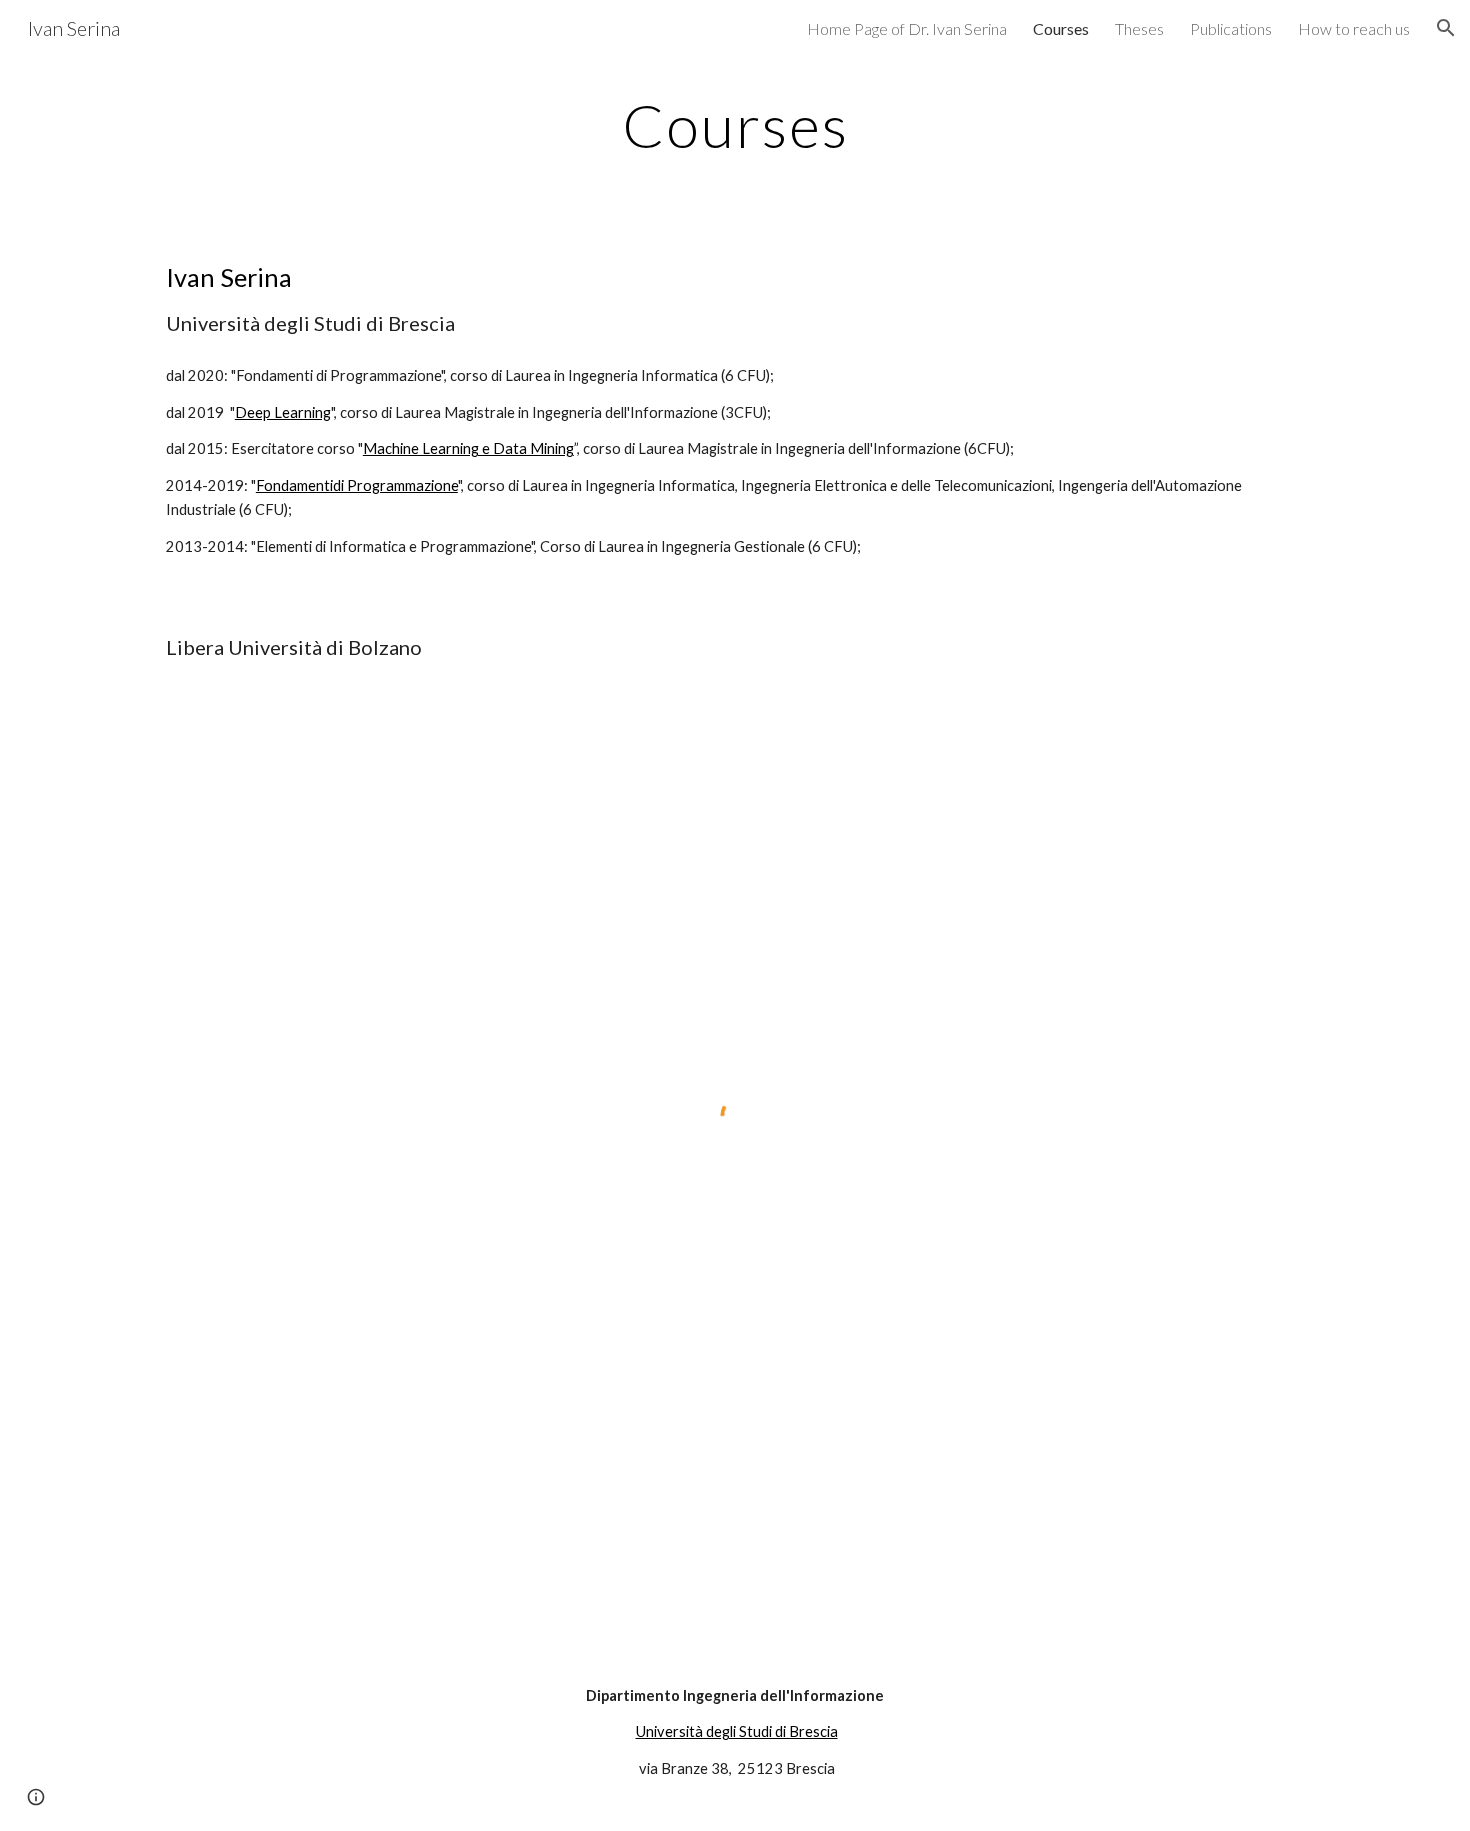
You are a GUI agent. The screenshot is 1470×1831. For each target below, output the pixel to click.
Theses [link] (1139, 28)
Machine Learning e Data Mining (468, 448)
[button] (1446, 28)
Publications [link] (1231, 28)
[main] (735, 125)
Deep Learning (283, 412)
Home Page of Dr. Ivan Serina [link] (907, 28)
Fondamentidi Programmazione (357, 485)
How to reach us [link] (1354, 28)
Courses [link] (1061, 28)
